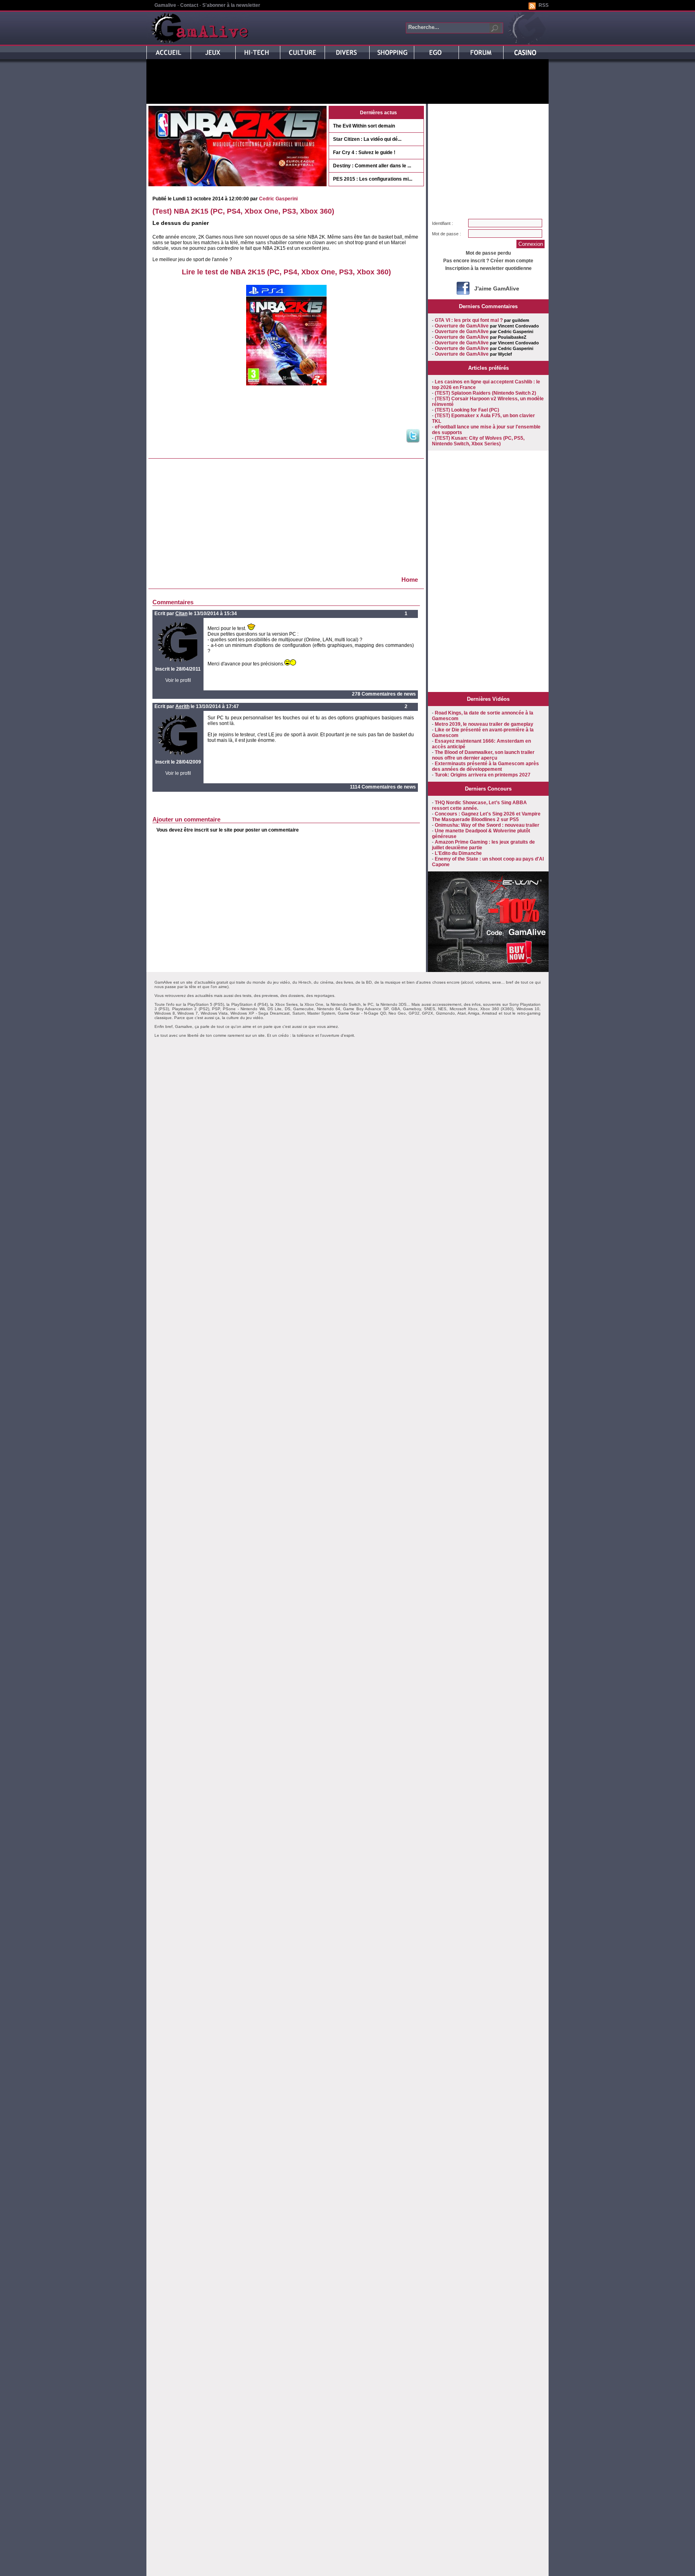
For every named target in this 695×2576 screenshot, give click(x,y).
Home (410, 580)
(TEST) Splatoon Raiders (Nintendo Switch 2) (485, 393)
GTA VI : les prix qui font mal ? (469, 320)
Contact (189, 5)
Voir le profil (178, 680)
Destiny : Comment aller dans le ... (372, 166)
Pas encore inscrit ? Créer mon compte (488, 261)
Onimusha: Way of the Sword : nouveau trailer (487, 825)
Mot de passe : (446, 234)
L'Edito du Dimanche (458, 853)
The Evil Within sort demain (364, 126)
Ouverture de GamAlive (462, 326)
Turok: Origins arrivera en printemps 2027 (483, 775)
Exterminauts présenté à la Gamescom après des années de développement (485, 766)
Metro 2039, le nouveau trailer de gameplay (484, 724)
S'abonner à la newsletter (231, 5)
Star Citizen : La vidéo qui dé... (367, 139)
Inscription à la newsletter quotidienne (488, 268)
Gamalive (165, 5)
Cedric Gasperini (278, 199)
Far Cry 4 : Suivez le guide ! (364, 152)
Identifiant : (442, 223)
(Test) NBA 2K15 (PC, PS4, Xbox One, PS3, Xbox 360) (243, 211)
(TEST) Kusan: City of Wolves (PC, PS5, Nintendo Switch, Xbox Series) (478, 441)
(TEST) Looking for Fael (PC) (467, 410)
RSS (544, 5)
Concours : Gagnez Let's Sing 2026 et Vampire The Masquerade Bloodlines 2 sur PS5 (486, 817)
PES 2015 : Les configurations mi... (373, 179)
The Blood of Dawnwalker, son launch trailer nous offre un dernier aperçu (483, 755)
